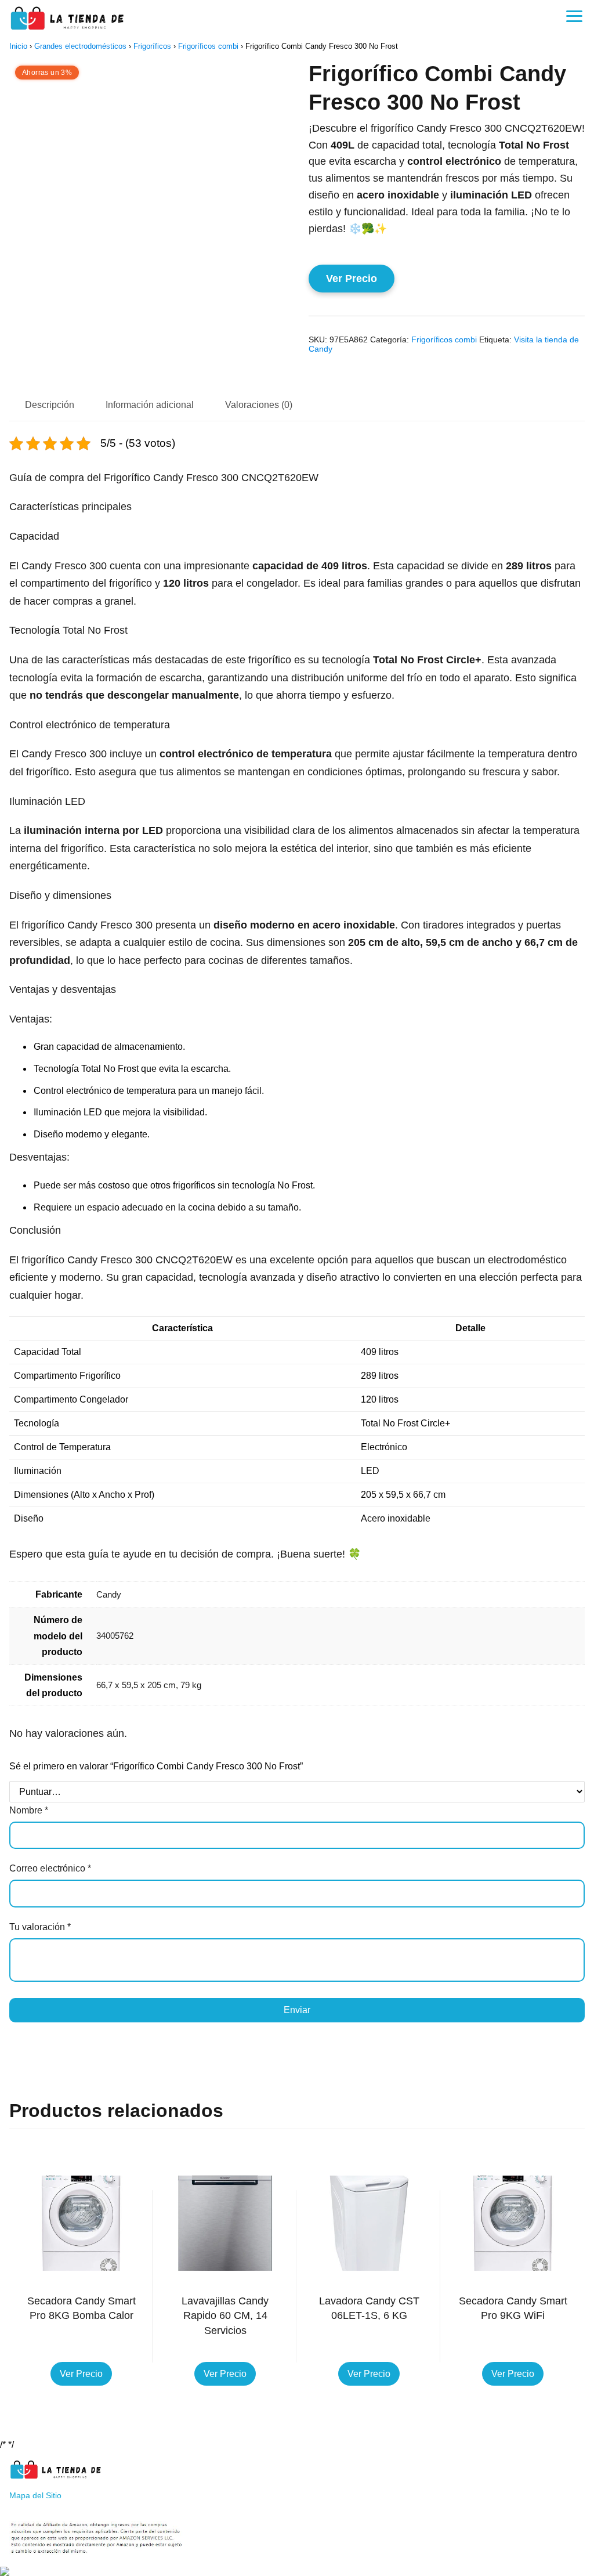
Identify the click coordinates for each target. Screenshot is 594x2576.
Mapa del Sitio (35, 2495)
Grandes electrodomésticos (80, 46)
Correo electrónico (50, 1868)
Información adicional (150, 405)
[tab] (50, 406)
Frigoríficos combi (208, 46)
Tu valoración (40, 1927)
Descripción (50, 405)
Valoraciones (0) (259, 405)
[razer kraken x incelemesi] (297, 2571)
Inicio (18, 46)
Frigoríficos (152, 46)
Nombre (29, 1810)
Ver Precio (352, 279)
